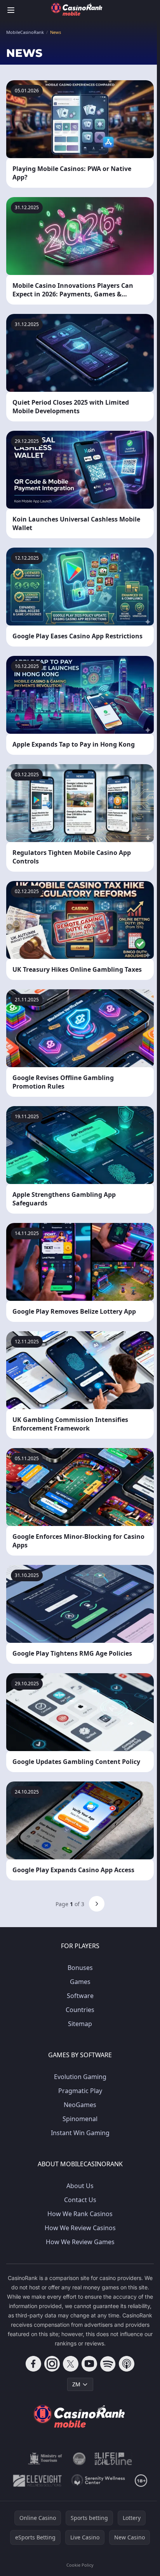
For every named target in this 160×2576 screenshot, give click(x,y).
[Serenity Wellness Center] (98, 2481)
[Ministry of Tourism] (46, 2459)
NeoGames (80, 2105)
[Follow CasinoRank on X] (71, 2364)
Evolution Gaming (80, 2077)
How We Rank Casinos (80, 2214)
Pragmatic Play (80, 2091)
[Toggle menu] (11, 10)
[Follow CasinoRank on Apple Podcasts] (127, 2364)
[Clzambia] (113, 2459)
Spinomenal (80, 2119)
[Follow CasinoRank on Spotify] (108, 2364)
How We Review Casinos (80, 2228)
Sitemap (80, 2024)
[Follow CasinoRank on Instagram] (52, 2364)
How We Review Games (80, 2242)
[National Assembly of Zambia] (79, 2459)
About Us (80, 2186)
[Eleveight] (37, 2481)
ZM (76, 2384)
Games (80, 1982)
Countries (80, 2010)
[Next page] (97, 1904)
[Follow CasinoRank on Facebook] (33, 2364)
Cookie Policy (80, 2565)
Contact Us (80, 2200)
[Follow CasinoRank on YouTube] (89, 2364)
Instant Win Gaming (80, 2133)
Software (80, 1996)
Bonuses (80, 1968)
